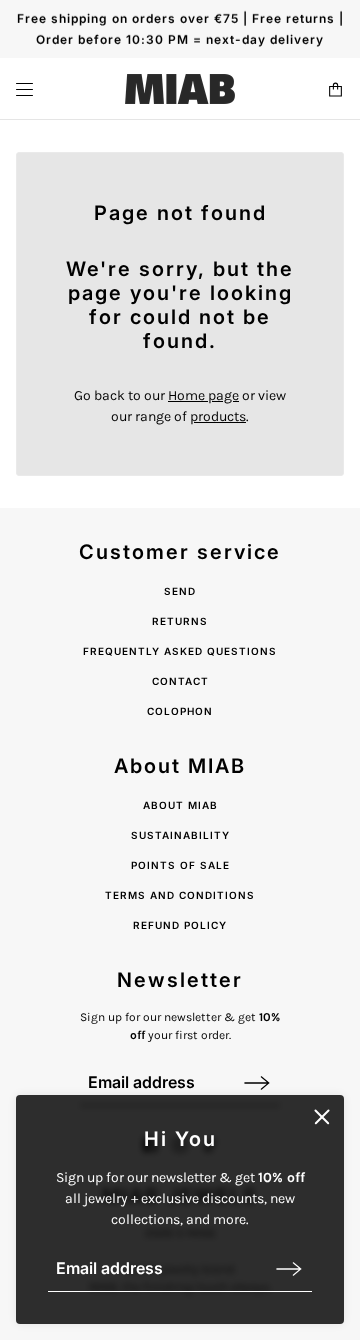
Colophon (180, 711)
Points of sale (180, 865)
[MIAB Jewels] (180, 89)
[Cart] (335, 89)
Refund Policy (180, 925)
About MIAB (180, 805)
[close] (322, 1117)
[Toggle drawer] (24, 89)
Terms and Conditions (180, 895)
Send (180, 591)
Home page (203, 395)
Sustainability (180, 835)
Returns (180, 621)
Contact (180, 681)
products (218, 416)
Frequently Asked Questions (180, 651)
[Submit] (289, 1268)
